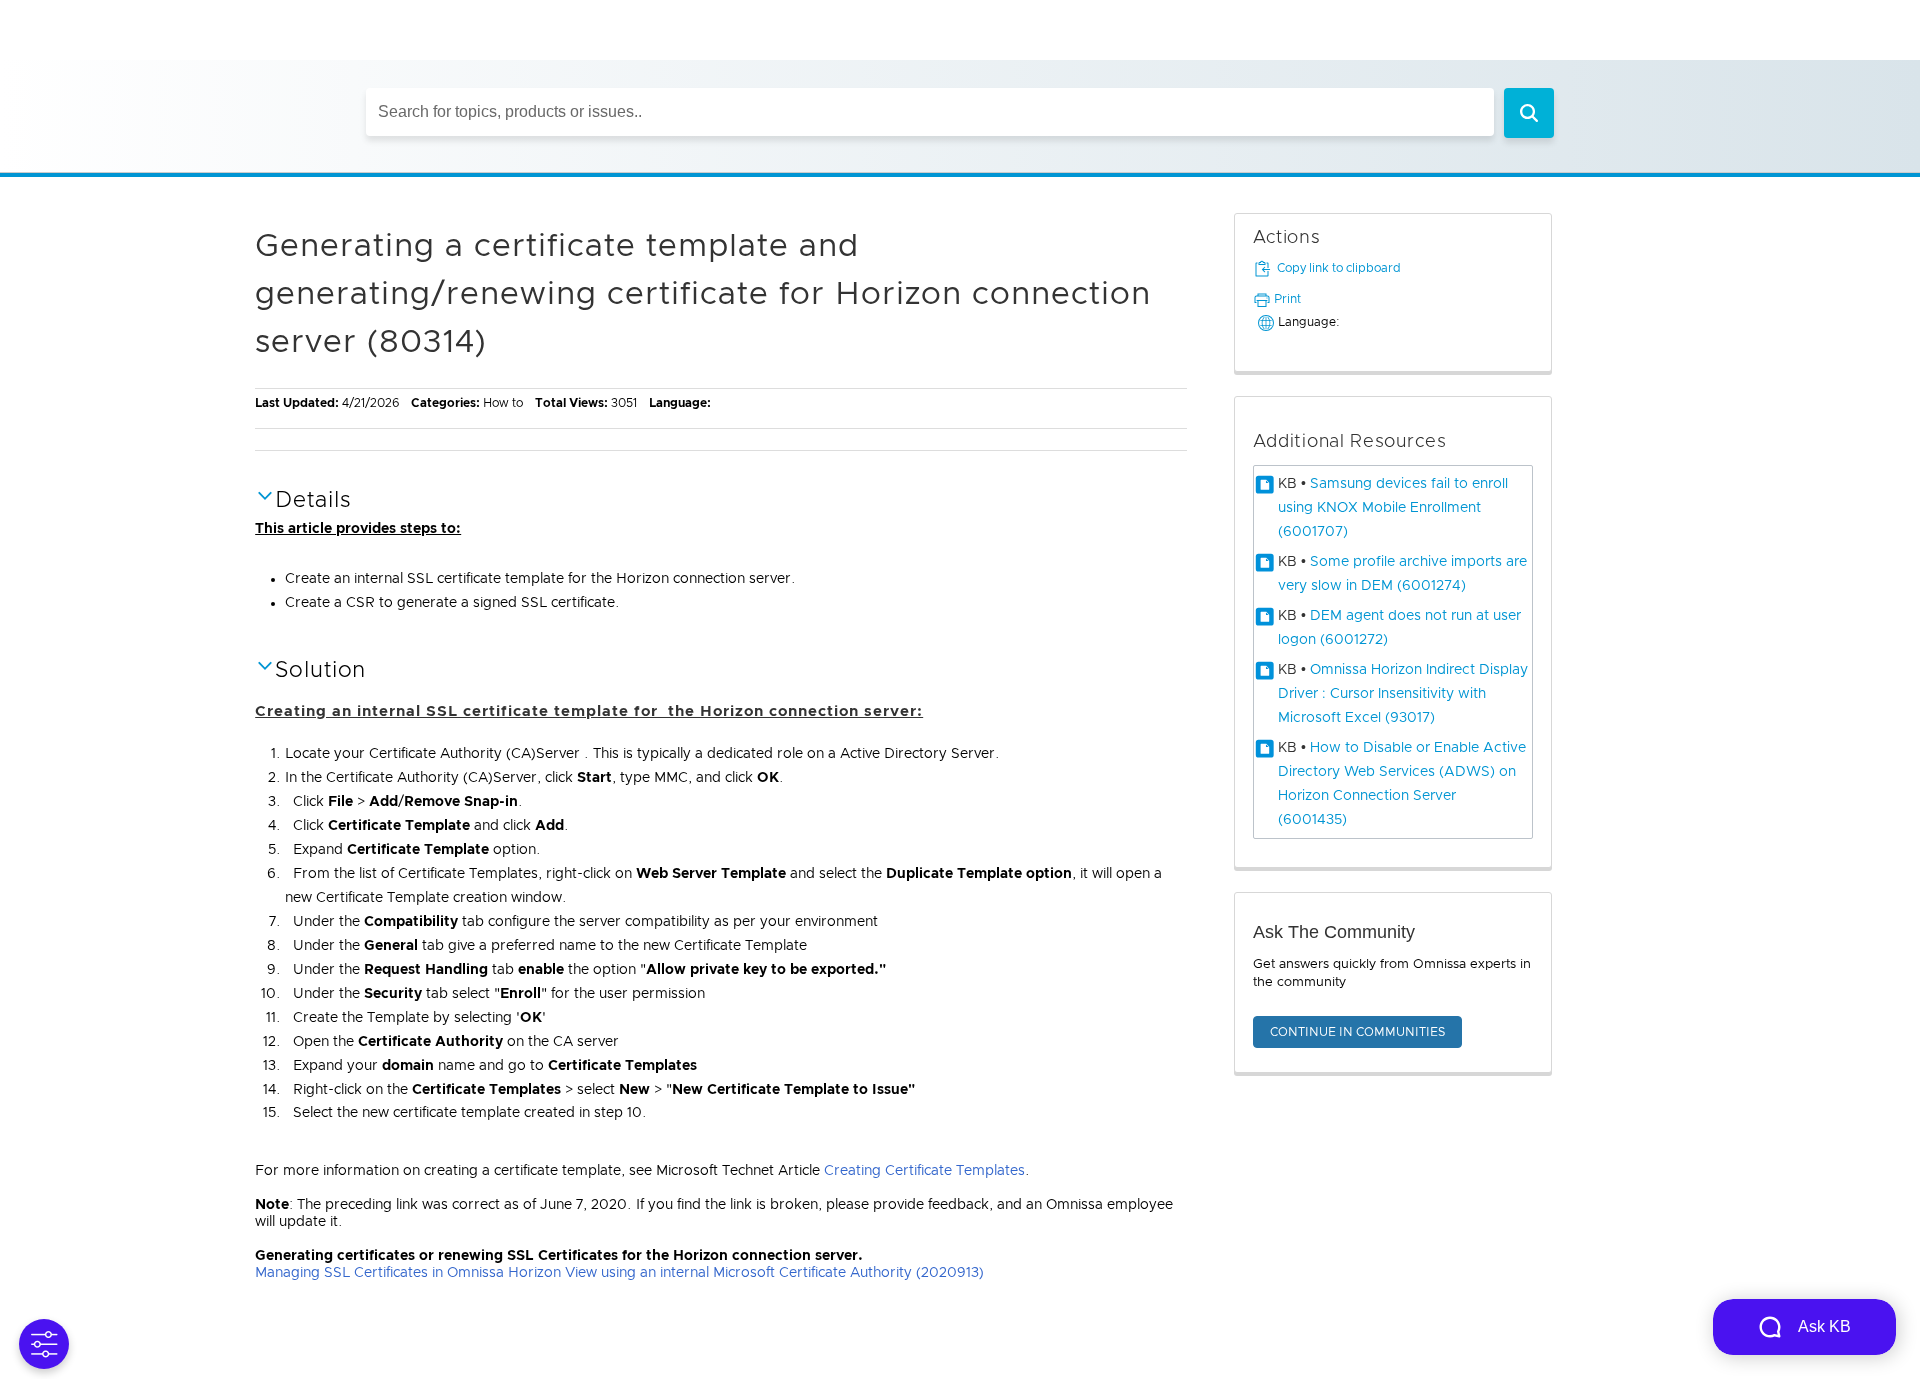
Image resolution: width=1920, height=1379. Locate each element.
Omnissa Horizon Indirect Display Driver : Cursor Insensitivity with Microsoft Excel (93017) (1403, 694)
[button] (1529, 113)
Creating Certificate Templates (924, 1171)
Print (1287, 299)
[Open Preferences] (44, 1344)
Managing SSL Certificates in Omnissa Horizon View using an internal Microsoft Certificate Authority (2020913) (619, 1273)
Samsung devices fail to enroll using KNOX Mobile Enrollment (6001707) (1393, 508)
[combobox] (930, 112)
